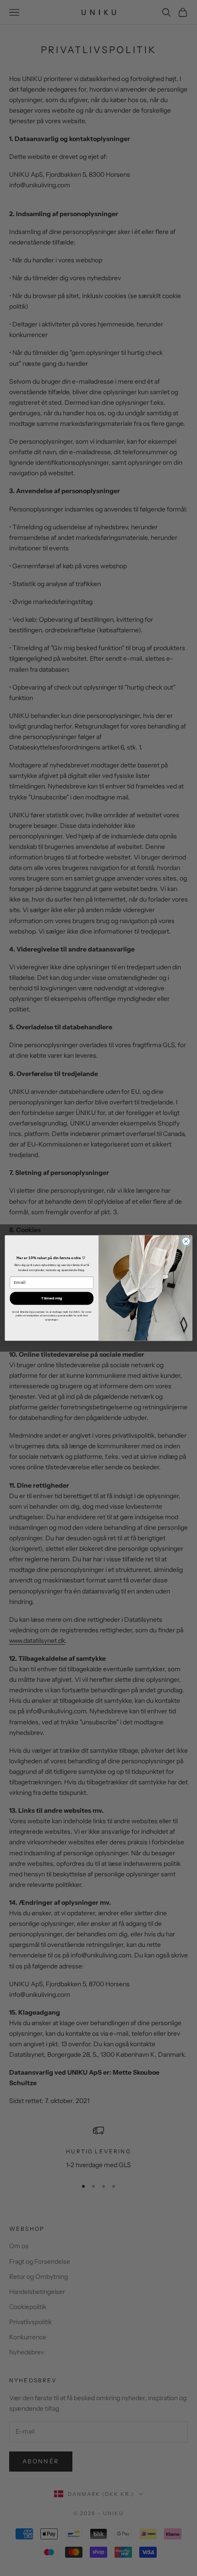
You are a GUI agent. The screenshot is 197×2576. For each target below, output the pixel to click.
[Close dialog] (186, 1241)
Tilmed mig (52, 1298)
